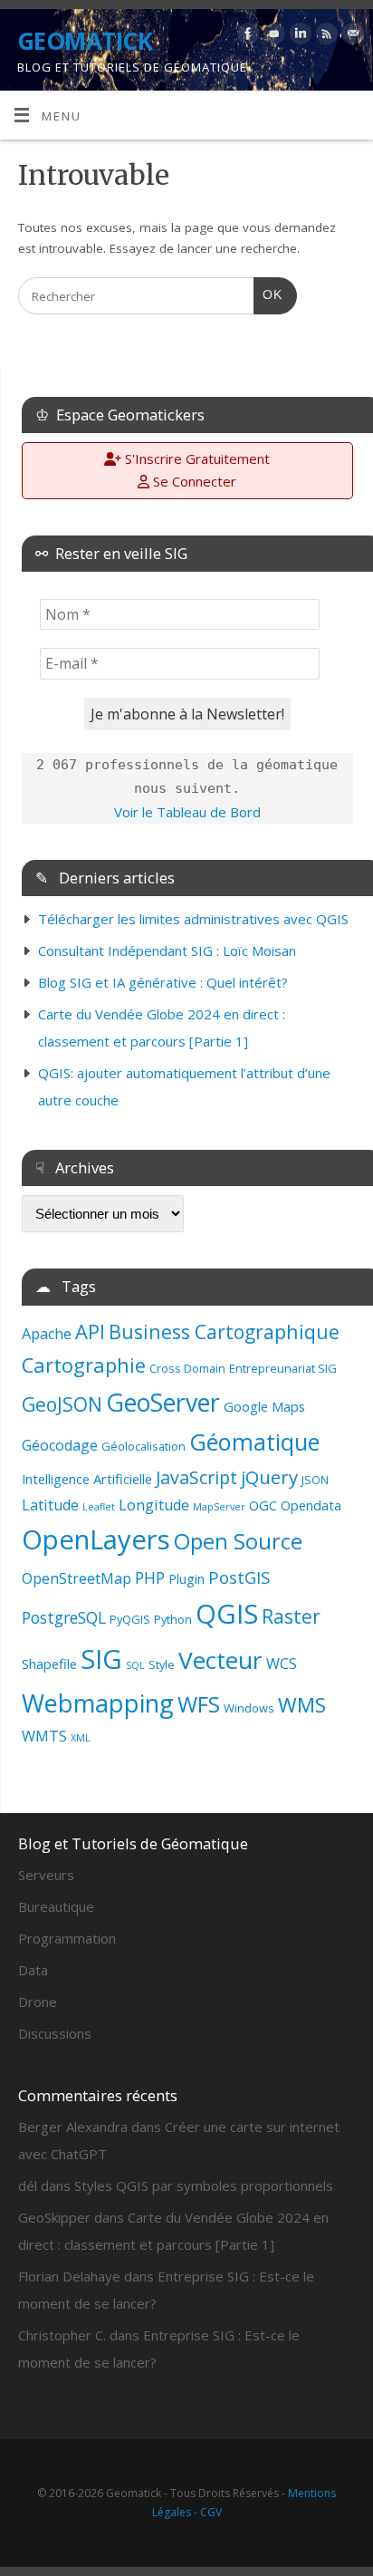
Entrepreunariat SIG (283, 1368)
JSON (315, 1480)
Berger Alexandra (73, 2127)
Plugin (186, 1578)
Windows (249, 1708)
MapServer (219, 1507)
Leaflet (99, 1507)
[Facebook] (246, 37)
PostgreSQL (64, 1617)
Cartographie (84, 1365)
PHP (150, 1577)
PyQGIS (130, 1619)
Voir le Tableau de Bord (187, 812)
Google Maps (264, 1406)
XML (81, 1738)
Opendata (311, 1505)
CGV (211, 2512)
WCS (282, 1664)
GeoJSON (62, 1404)
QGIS (227, 1614)
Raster (291, 1616)
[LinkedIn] (298, 37)
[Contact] (351, 37)
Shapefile (49, 1664)
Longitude (154, 1505)
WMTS (44, 1736)
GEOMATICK (85, 41)
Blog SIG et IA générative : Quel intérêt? (163, 982)
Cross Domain (187, 1368)
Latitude (50, 1505)
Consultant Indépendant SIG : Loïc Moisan (167, 950)
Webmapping (98, 1703)
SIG (101, 1659)
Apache (47, 1334)
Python (173, 1619)
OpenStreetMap (77, 1578)
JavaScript (196, 1477)
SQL (135, 1665)
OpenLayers (96, 1539)
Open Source (238, 1541)
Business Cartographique (224, 1331)
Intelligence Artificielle (87, 1479)
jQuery (269, 1477)
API (90, 1331)
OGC (263, 1505)
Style (162, 1664)
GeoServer (163, 1402)
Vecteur (220, 1660)
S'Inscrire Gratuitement (196, 458)
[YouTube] (272, 37)
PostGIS (239, 1577)
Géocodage (60, 1445)
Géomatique (254, 1442)
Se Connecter (193, 481)
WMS (302, 1705)
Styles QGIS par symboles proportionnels (204, 2185)
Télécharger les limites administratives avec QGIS (193, 919)
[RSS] (325, 37)
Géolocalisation (143, 1446)
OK (268, 294)
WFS (199, 1704)
